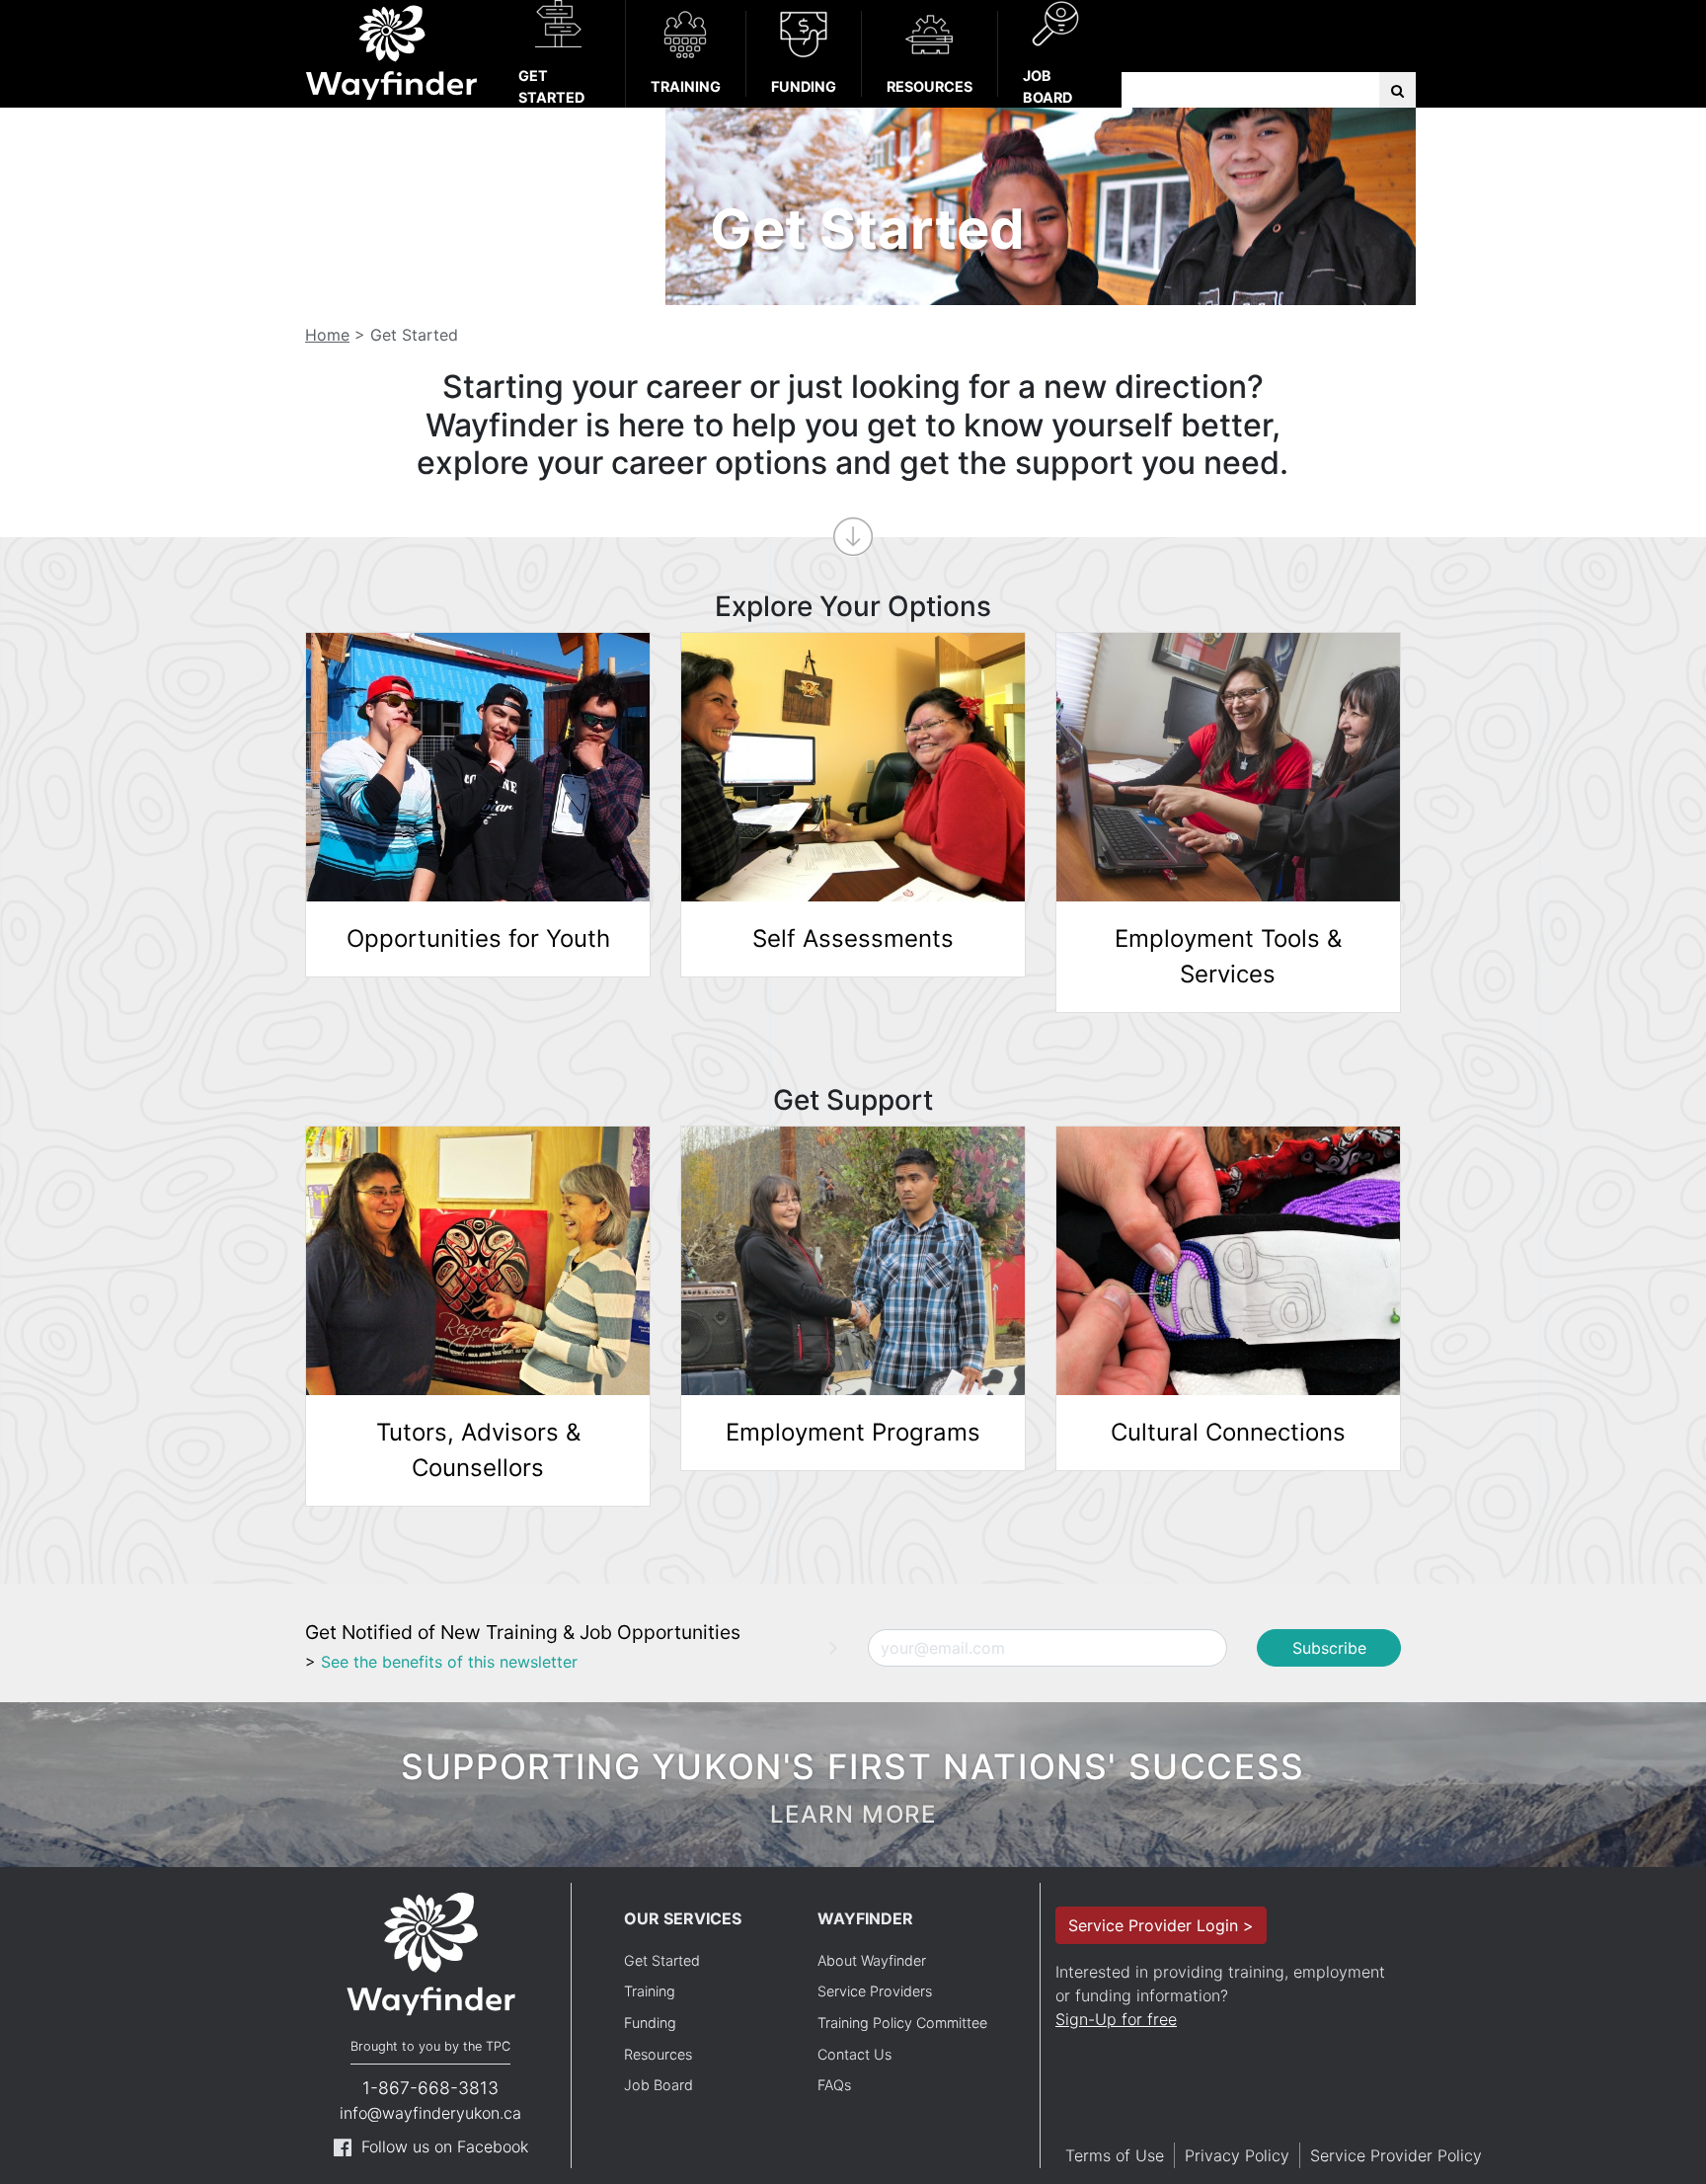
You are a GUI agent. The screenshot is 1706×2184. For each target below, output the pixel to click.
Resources (930, 86)
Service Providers (875, 1991)
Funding (804, 86)
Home (327, 335)
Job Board (1047, 86)
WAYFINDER (865, 1918)
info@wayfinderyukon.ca (430, 2113)
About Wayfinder (872, 1960)
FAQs (834, 2085)
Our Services (683, 1918)
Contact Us (854, 2054)
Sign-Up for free (1116, 2019)
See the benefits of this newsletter (449, 1662)
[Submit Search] (1397, 90)
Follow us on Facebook (445, 2146)
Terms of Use (1115, 2155)
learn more (853, 1814)
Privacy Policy (1237, 2155)
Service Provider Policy (1396, 2155)
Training (686, 86)
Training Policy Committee (902, 2023)
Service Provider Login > (1161, 1925)
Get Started (551, 86)
